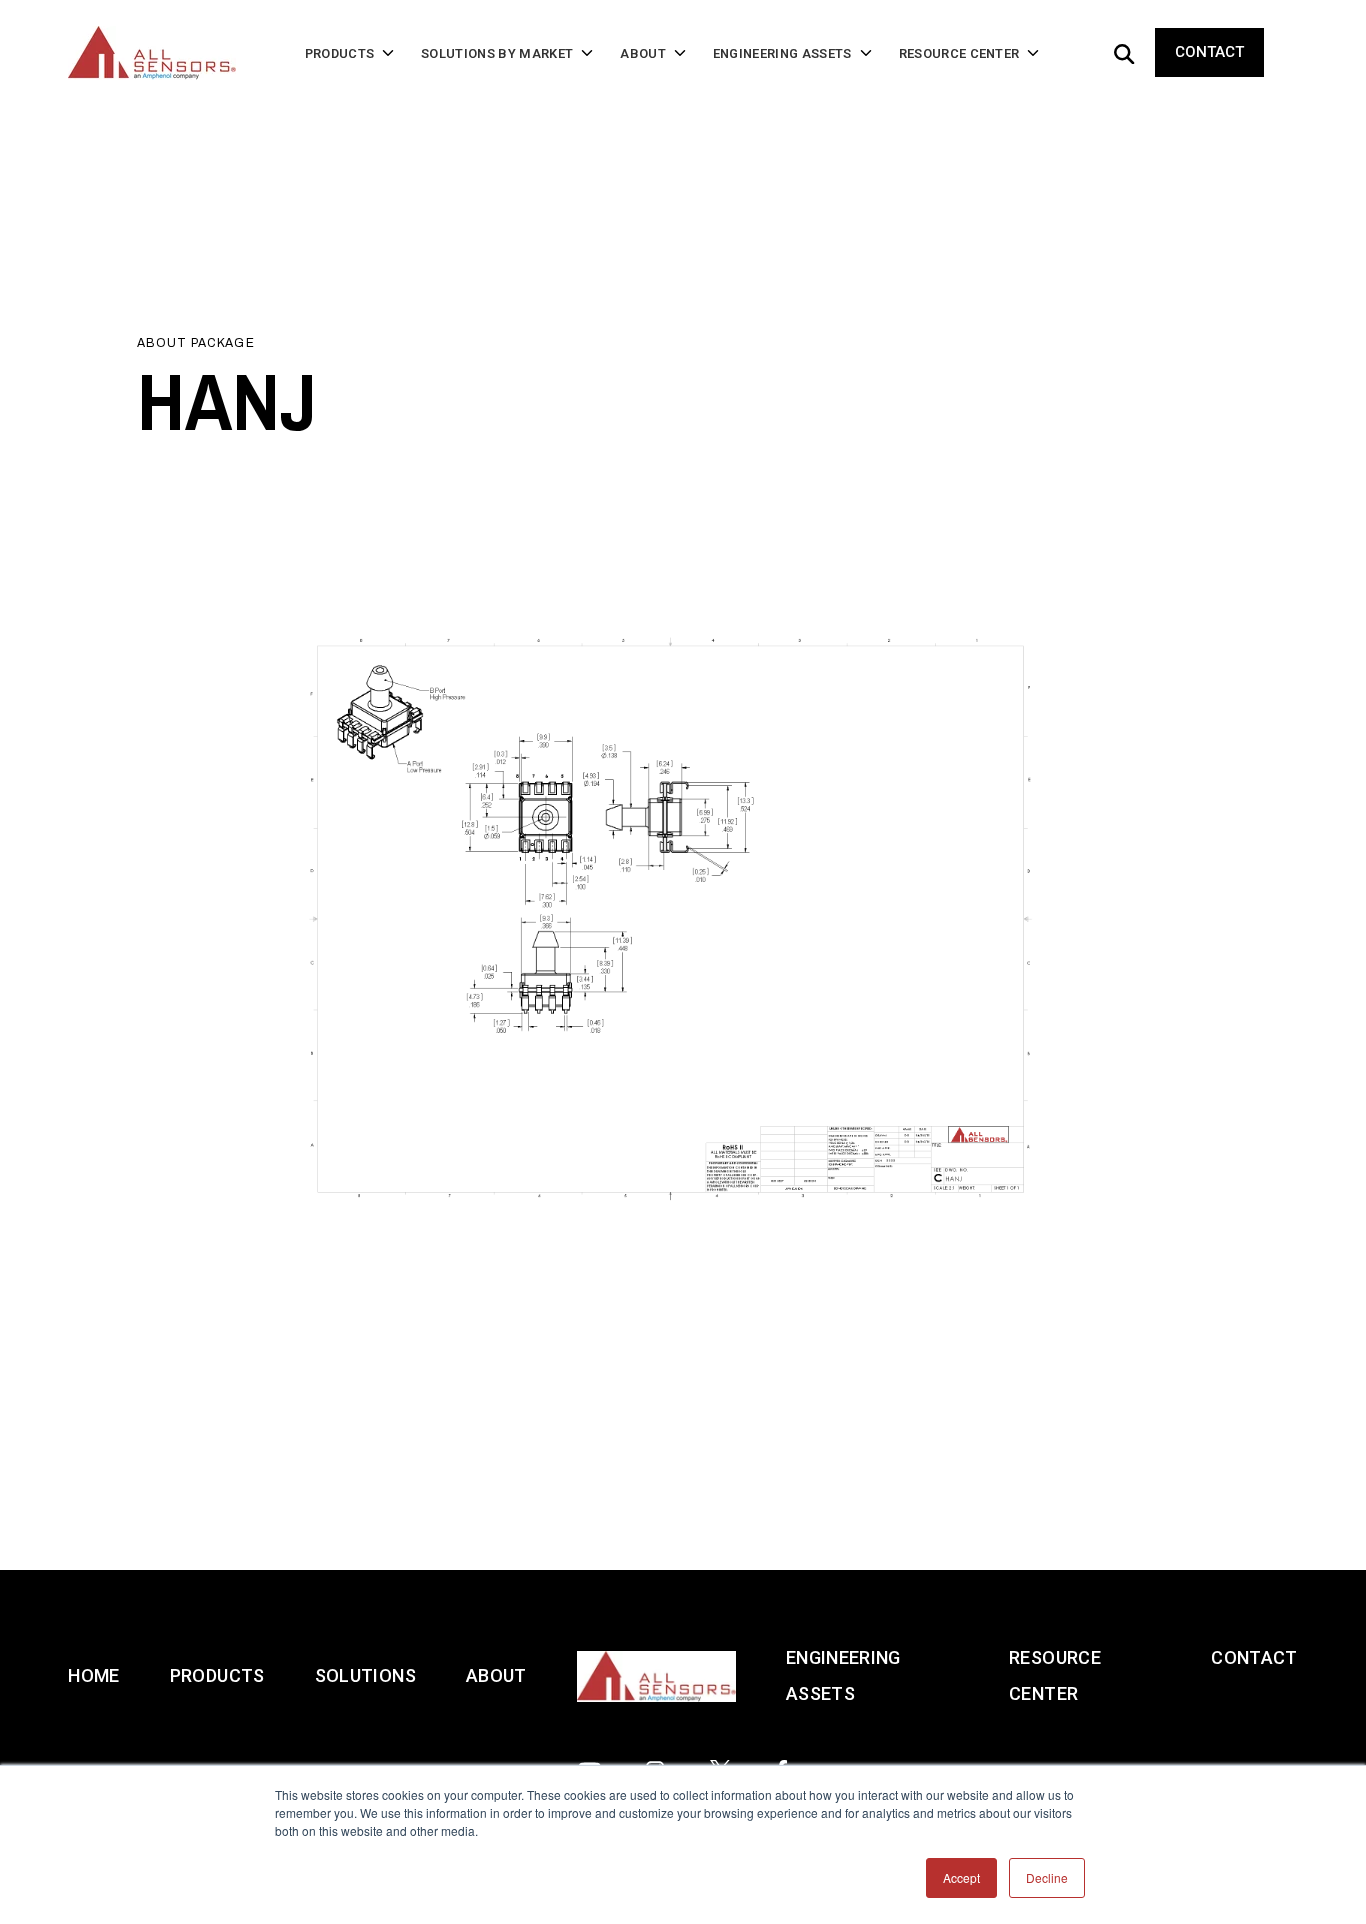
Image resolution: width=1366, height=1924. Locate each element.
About (496, 1675)
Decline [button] (1047, 1877)
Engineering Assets (843, 1675)
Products (217, 1675)
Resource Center (1055, 1675)
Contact (1209, 52)
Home (93, 1675)
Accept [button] (961, 1877)
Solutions (365, 1675)
